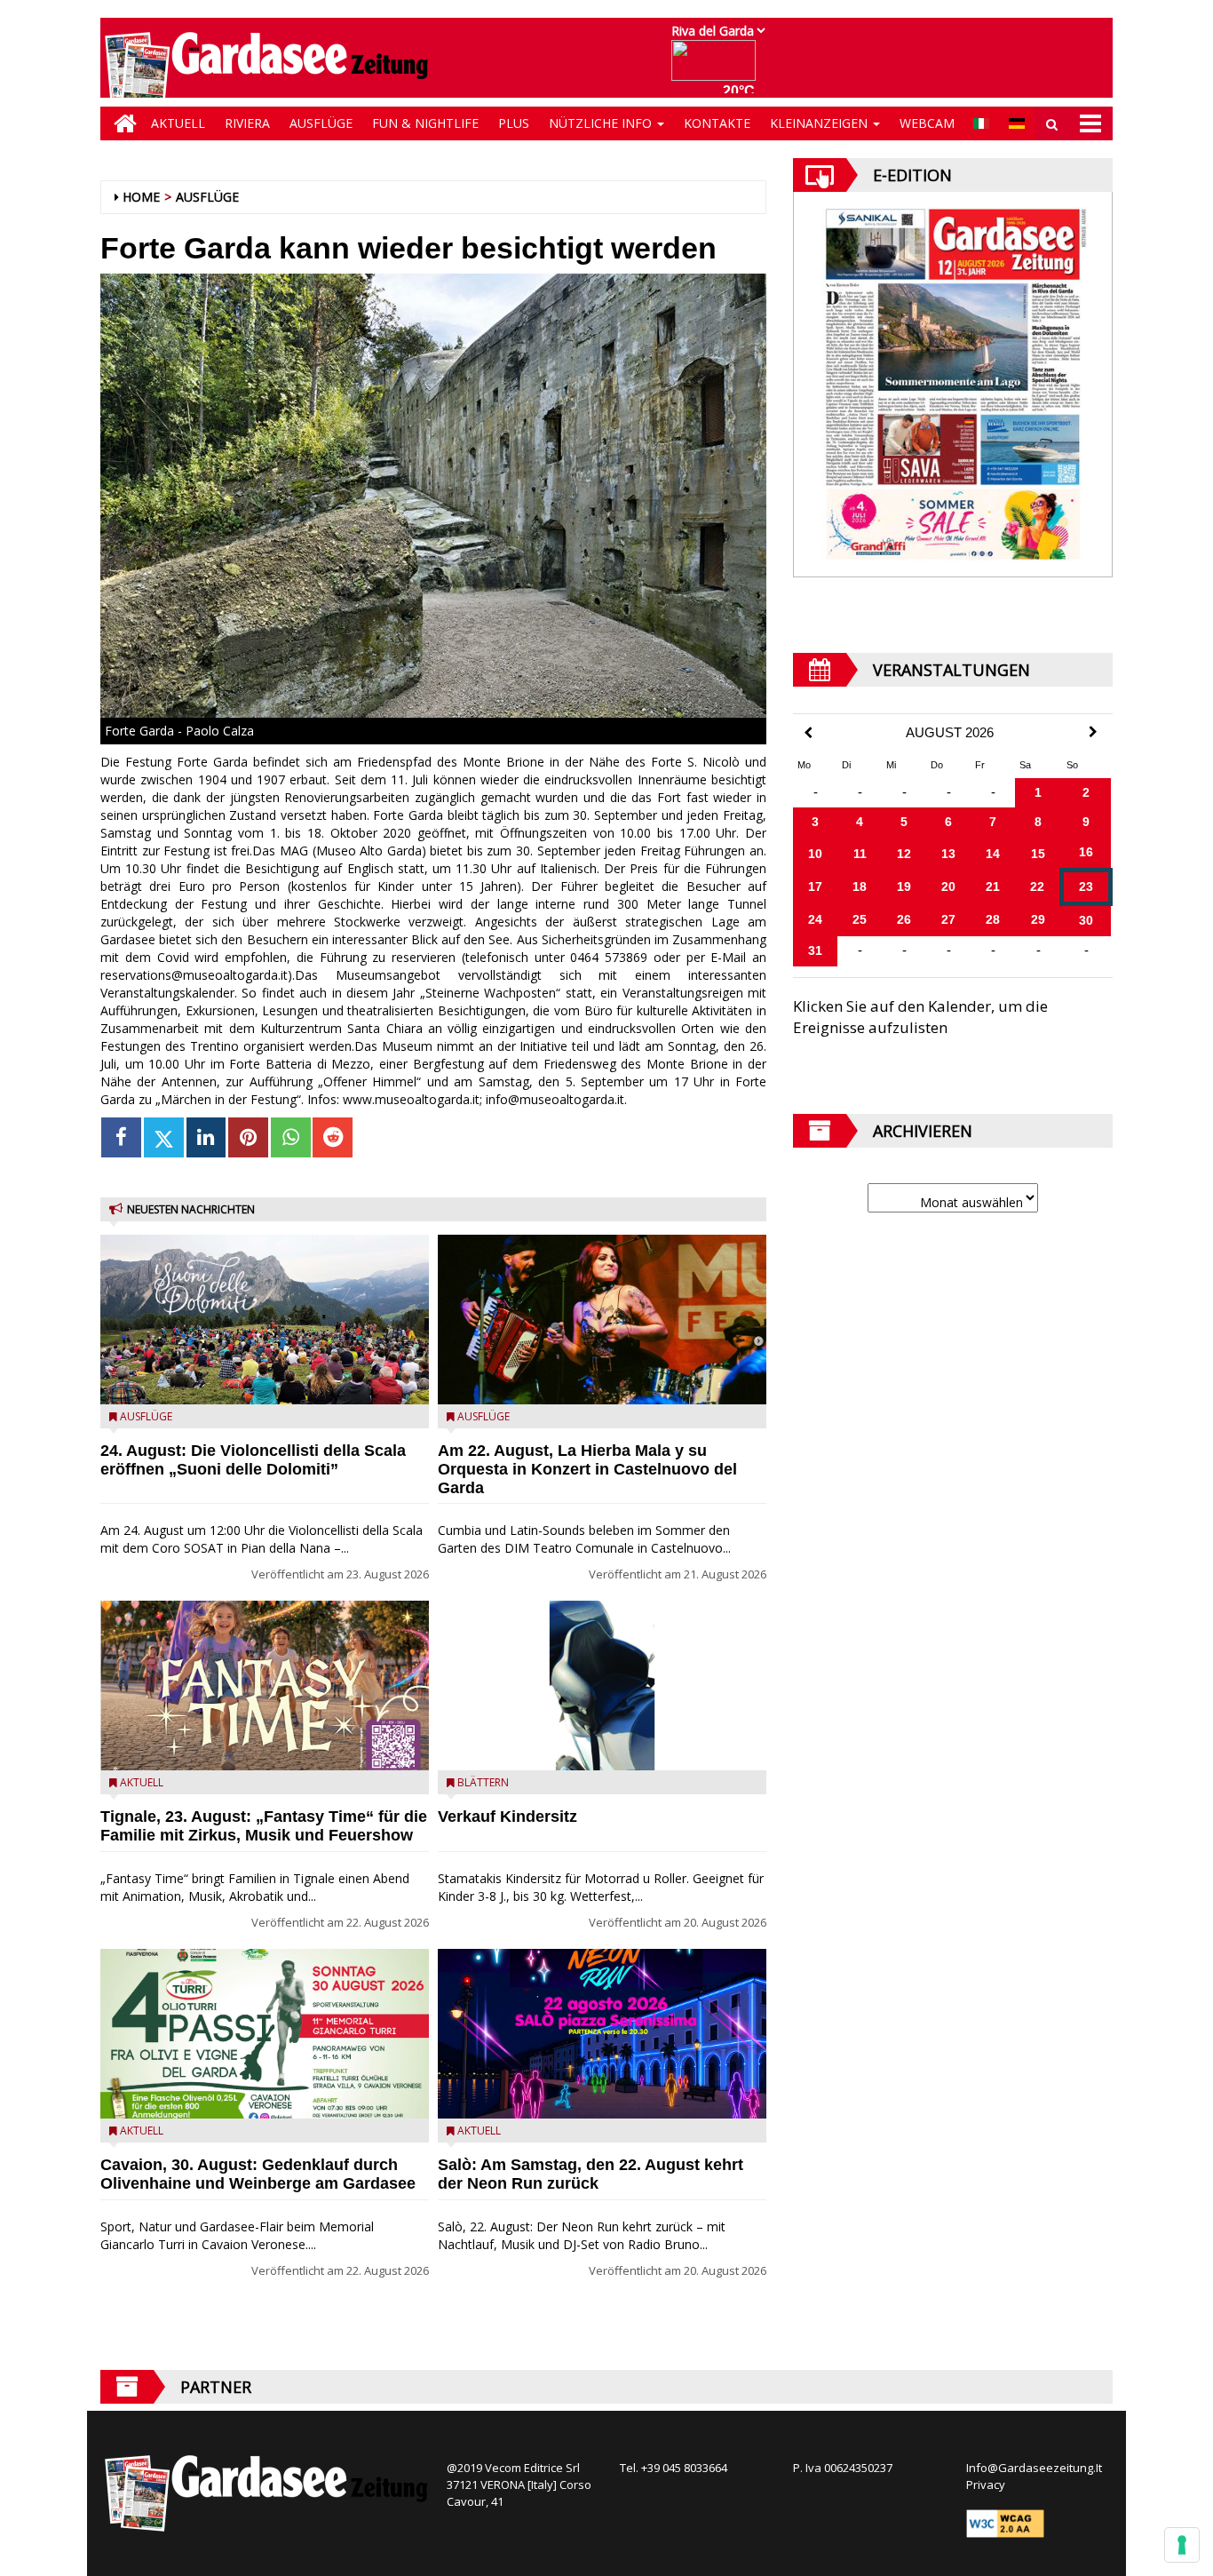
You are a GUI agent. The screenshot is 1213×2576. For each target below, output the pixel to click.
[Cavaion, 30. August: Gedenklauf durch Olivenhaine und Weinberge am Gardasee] (265, 2034)
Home (141, 197)
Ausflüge (321, 123)
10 (815, 854)
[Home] (121, 123)
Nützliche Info (602, 123)
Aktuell (178, 123)
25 (860, 919)
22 (1037, 886)
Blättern (483, 1782)
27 (948, 919)
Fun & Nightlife (425, 123)
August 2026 (950, 733)
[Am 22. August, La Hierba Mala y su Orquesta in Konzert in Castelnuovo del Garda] (602, 1320)
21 (993, 886)
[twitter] (164, 1137)
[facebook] (121, 1137)
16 (1086, 852)
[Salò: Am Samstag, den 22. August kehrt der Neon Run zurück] (602, 2034)
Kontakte (717, 123)
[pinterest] (248, 1137)
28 (993, 919)
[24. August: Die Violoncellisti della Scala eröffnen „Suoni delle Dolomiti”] (265, 1320)
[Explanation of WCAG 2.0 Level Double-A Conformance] (1005, 2523)
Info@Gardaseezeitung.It (1034, 2468)
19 (904, 886)
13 (948, 854)
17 (815, 886)
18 (860, 886)
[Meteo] (718, 69)
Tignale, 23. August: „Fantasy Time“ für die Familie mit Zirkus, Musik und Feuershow (264, 1826)
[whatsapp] (291, 1137)
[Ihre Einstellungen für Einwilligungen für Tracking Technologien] (1182, 2545)
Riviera (247, 123)
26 (904, 919)
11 (860, 854)
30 (1086, 920)
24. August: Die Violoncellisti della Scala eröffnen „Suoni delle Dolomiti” (253, 1460)
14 (993, 854)
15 (1038, 854)
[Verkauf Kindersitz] (602, 1686)
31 (815, 950)
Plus (514, 123)
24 (815, 919)
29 (1038, 919)
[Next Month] (1093, 732)
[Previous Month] (808, 733)
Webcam (927, 123)
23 (1086, 886)
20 (948, 886)
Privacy (986, 2485)
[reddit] (333, 1137)
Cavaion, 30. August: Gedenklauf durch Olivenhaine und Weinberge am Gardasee (258, 2174)
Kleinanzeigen (821, 123)
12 (904, 854)
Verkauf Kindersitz (507, 1817)
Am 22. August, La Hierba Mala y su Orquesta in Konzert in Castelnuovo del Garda (587, 1469)
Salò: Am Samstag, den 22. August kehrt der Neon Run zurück (591, 2174)
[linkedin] (206, 1137)
